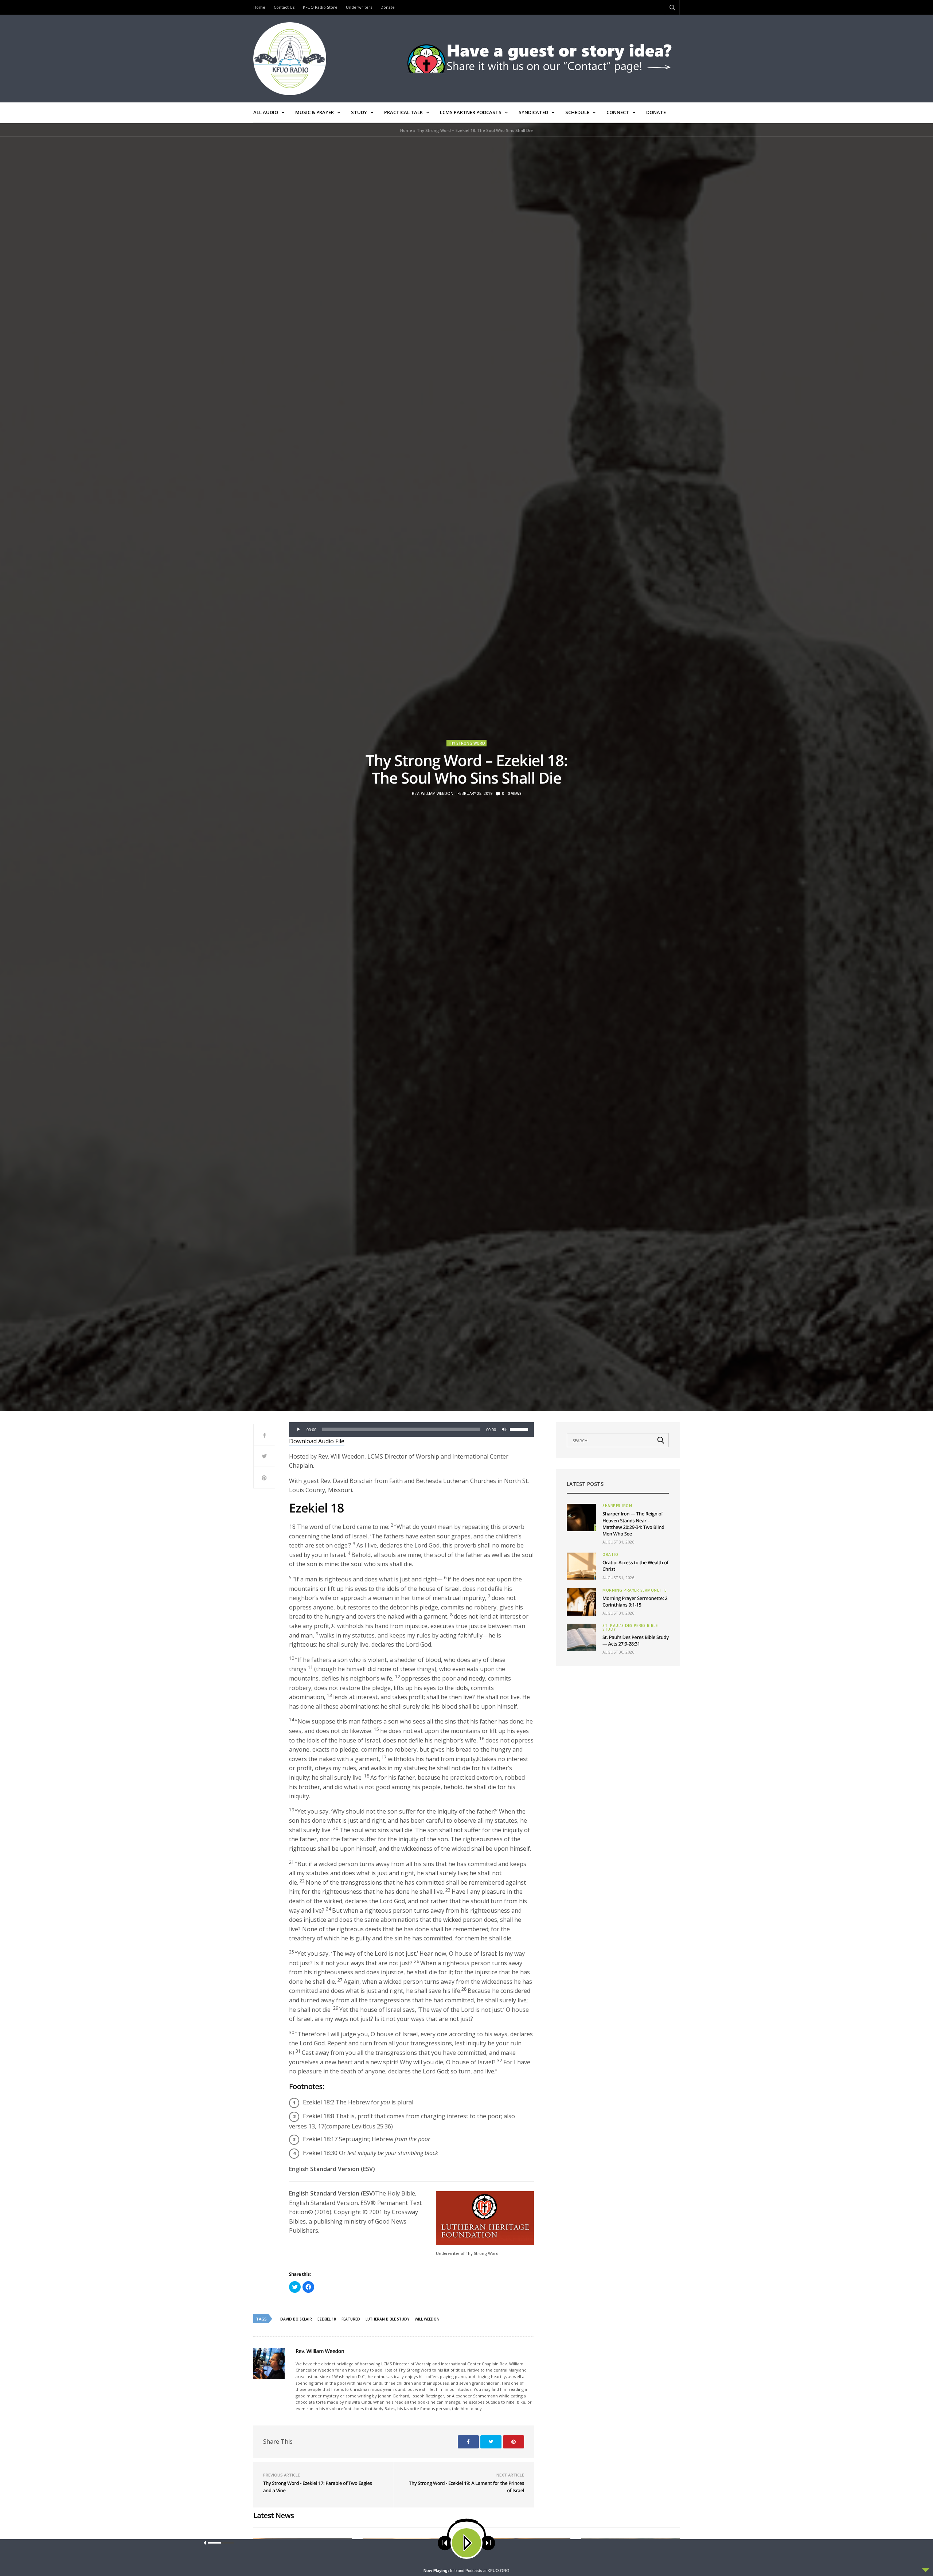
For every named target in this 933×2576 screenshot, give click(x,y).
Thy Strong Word (466, 743)
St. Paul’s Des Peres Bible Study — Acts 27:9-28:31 (636, 1640)
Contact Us (284, 7)
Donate (388, 7)
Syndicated (533, 112)
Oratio (610, 1554)
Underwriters (359, 7)
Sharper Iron (617, 1506)
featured (351, 2319)
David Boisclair (296, 2319)
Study (359, 112)
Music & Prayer (315, 112)
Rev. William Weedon (433, 793)
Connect (618, 112)
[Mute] (504, 1429)
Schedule (577, 112)
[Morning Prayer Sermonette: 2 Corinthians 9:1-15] (581, 1602)
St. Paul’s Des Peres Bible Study (630, 1627)
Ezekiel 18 (327, 2319)
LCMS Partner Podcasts (471, 112)
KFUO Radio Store (320, 7)
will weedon (427, 2319)
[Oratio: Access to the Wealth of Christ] (581, 1566)
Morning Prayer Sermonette (635, 1590)
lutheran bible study (387, 2319)
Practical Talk (403, 112)
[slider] (520, 1429)
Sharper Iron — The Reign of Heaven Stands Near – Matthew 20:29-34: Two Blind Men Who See (633, 1524)
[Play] (298, 1429)
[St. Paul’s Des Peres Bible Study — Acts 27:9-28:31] (581, 1637)
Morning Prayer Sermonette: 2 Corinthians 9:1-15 (635, 1601)
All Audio (266, 112)
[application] (411, 1429)
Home (259, 7)
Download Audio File (317, 1441)
